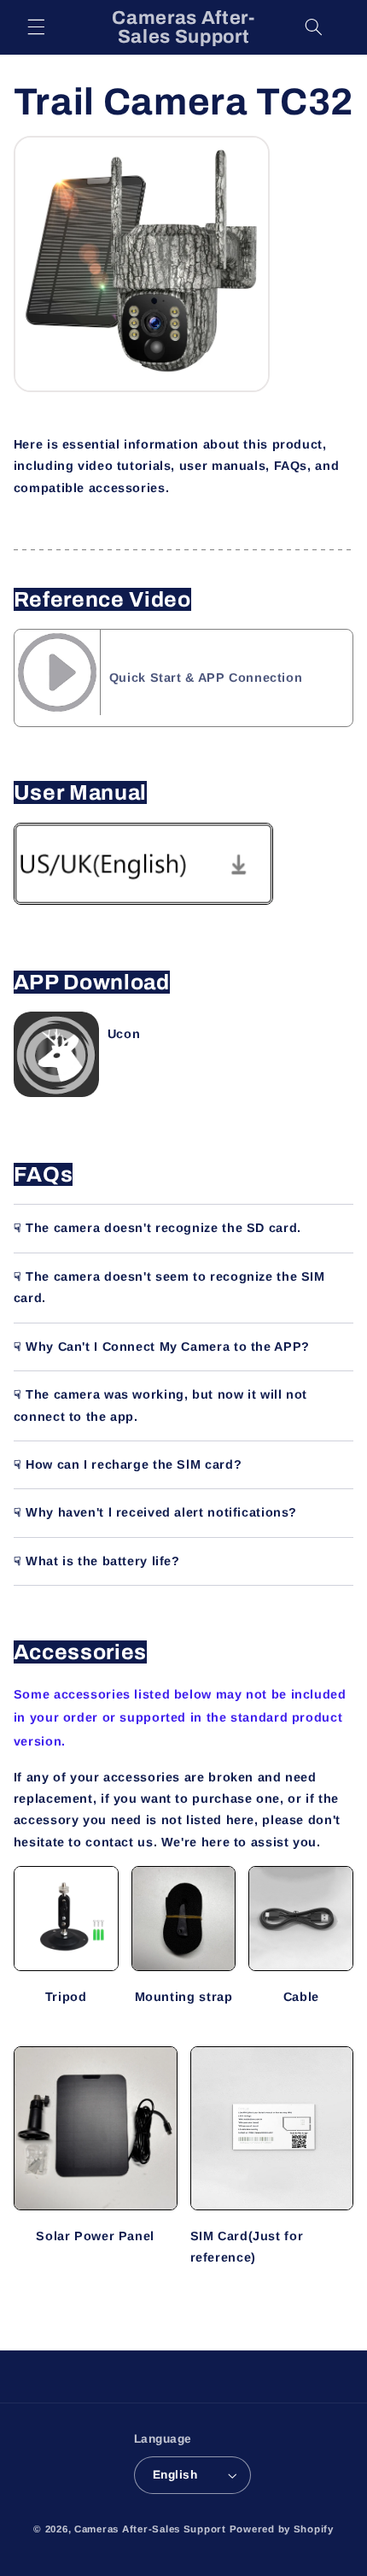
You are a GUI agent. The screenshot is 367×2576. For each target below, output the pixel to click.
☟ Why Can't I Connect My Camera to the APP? (162, 1347)
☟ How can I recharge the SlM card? (128, 1464)
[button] (36, 27)
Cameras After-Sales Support (150, 2529)
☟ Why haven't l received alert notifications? (155, 1512)
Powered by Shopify (282, 2529)
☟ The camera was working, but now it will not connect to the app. (160, 1405)
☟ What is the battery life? (97, 1561)
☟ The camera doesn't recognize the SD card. (157, 1228)
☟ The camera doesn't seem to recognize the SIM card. (169, 1287)
